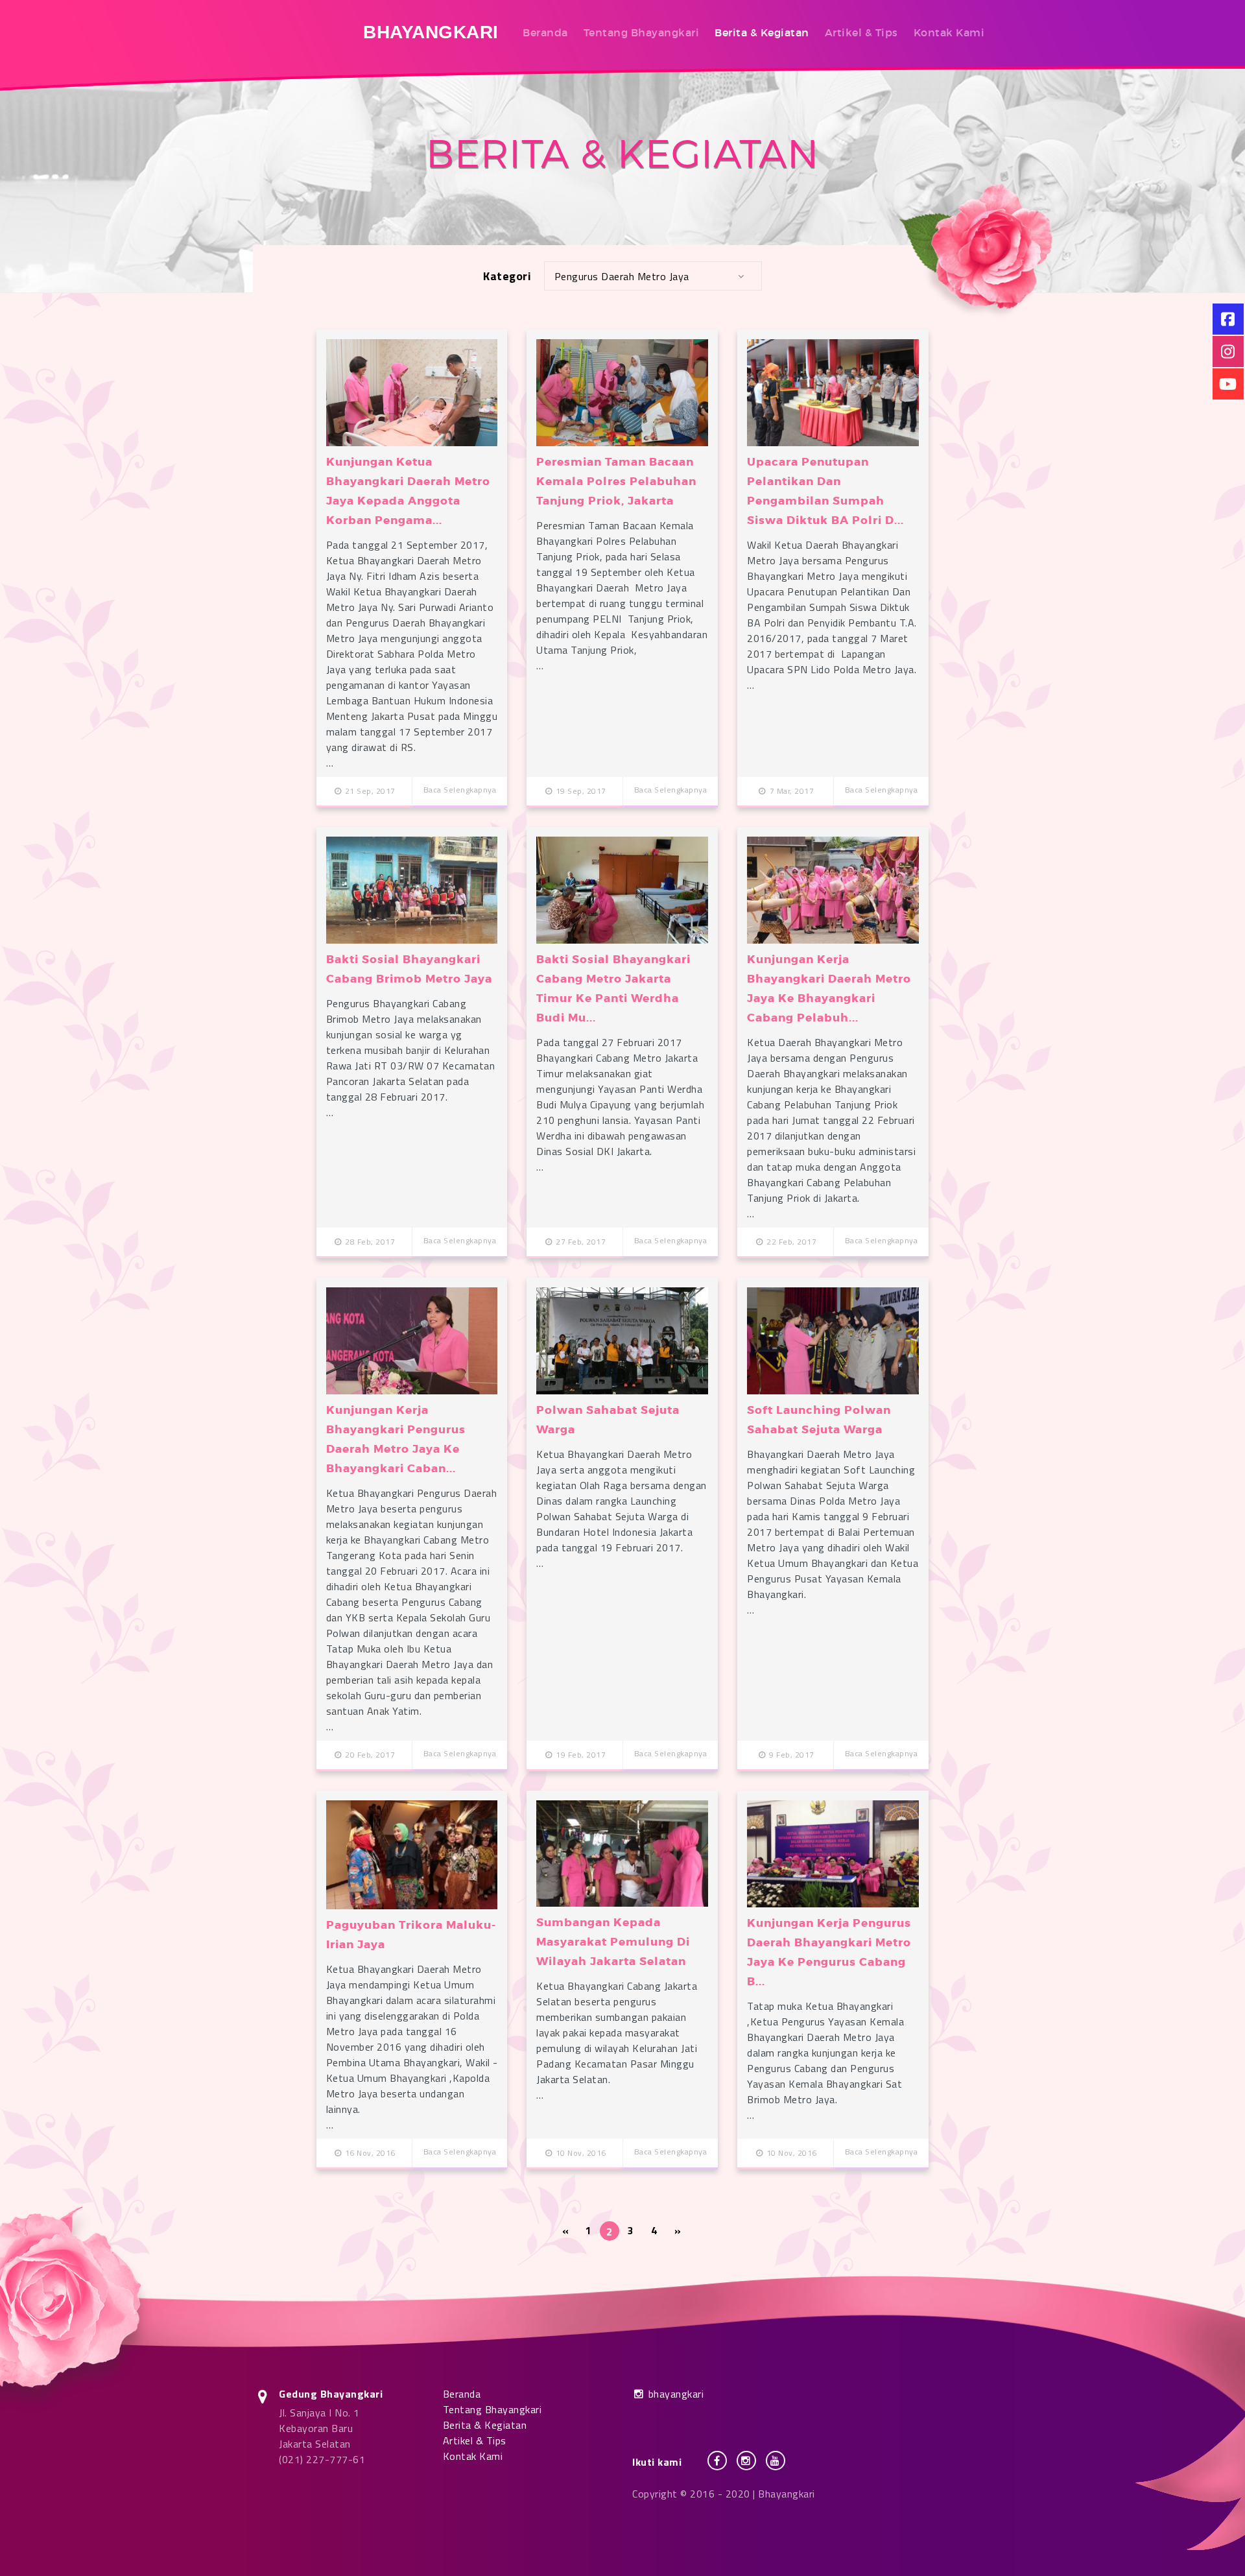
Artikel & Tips (861, 32)
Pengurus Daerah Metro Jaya (622, 276)
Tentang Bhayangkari (642, 32)
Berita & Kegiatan (762, 32)
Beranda (545, 32)
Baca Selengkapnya (460, 790)
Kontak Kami (949, 32)
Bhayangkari (431, 32)
